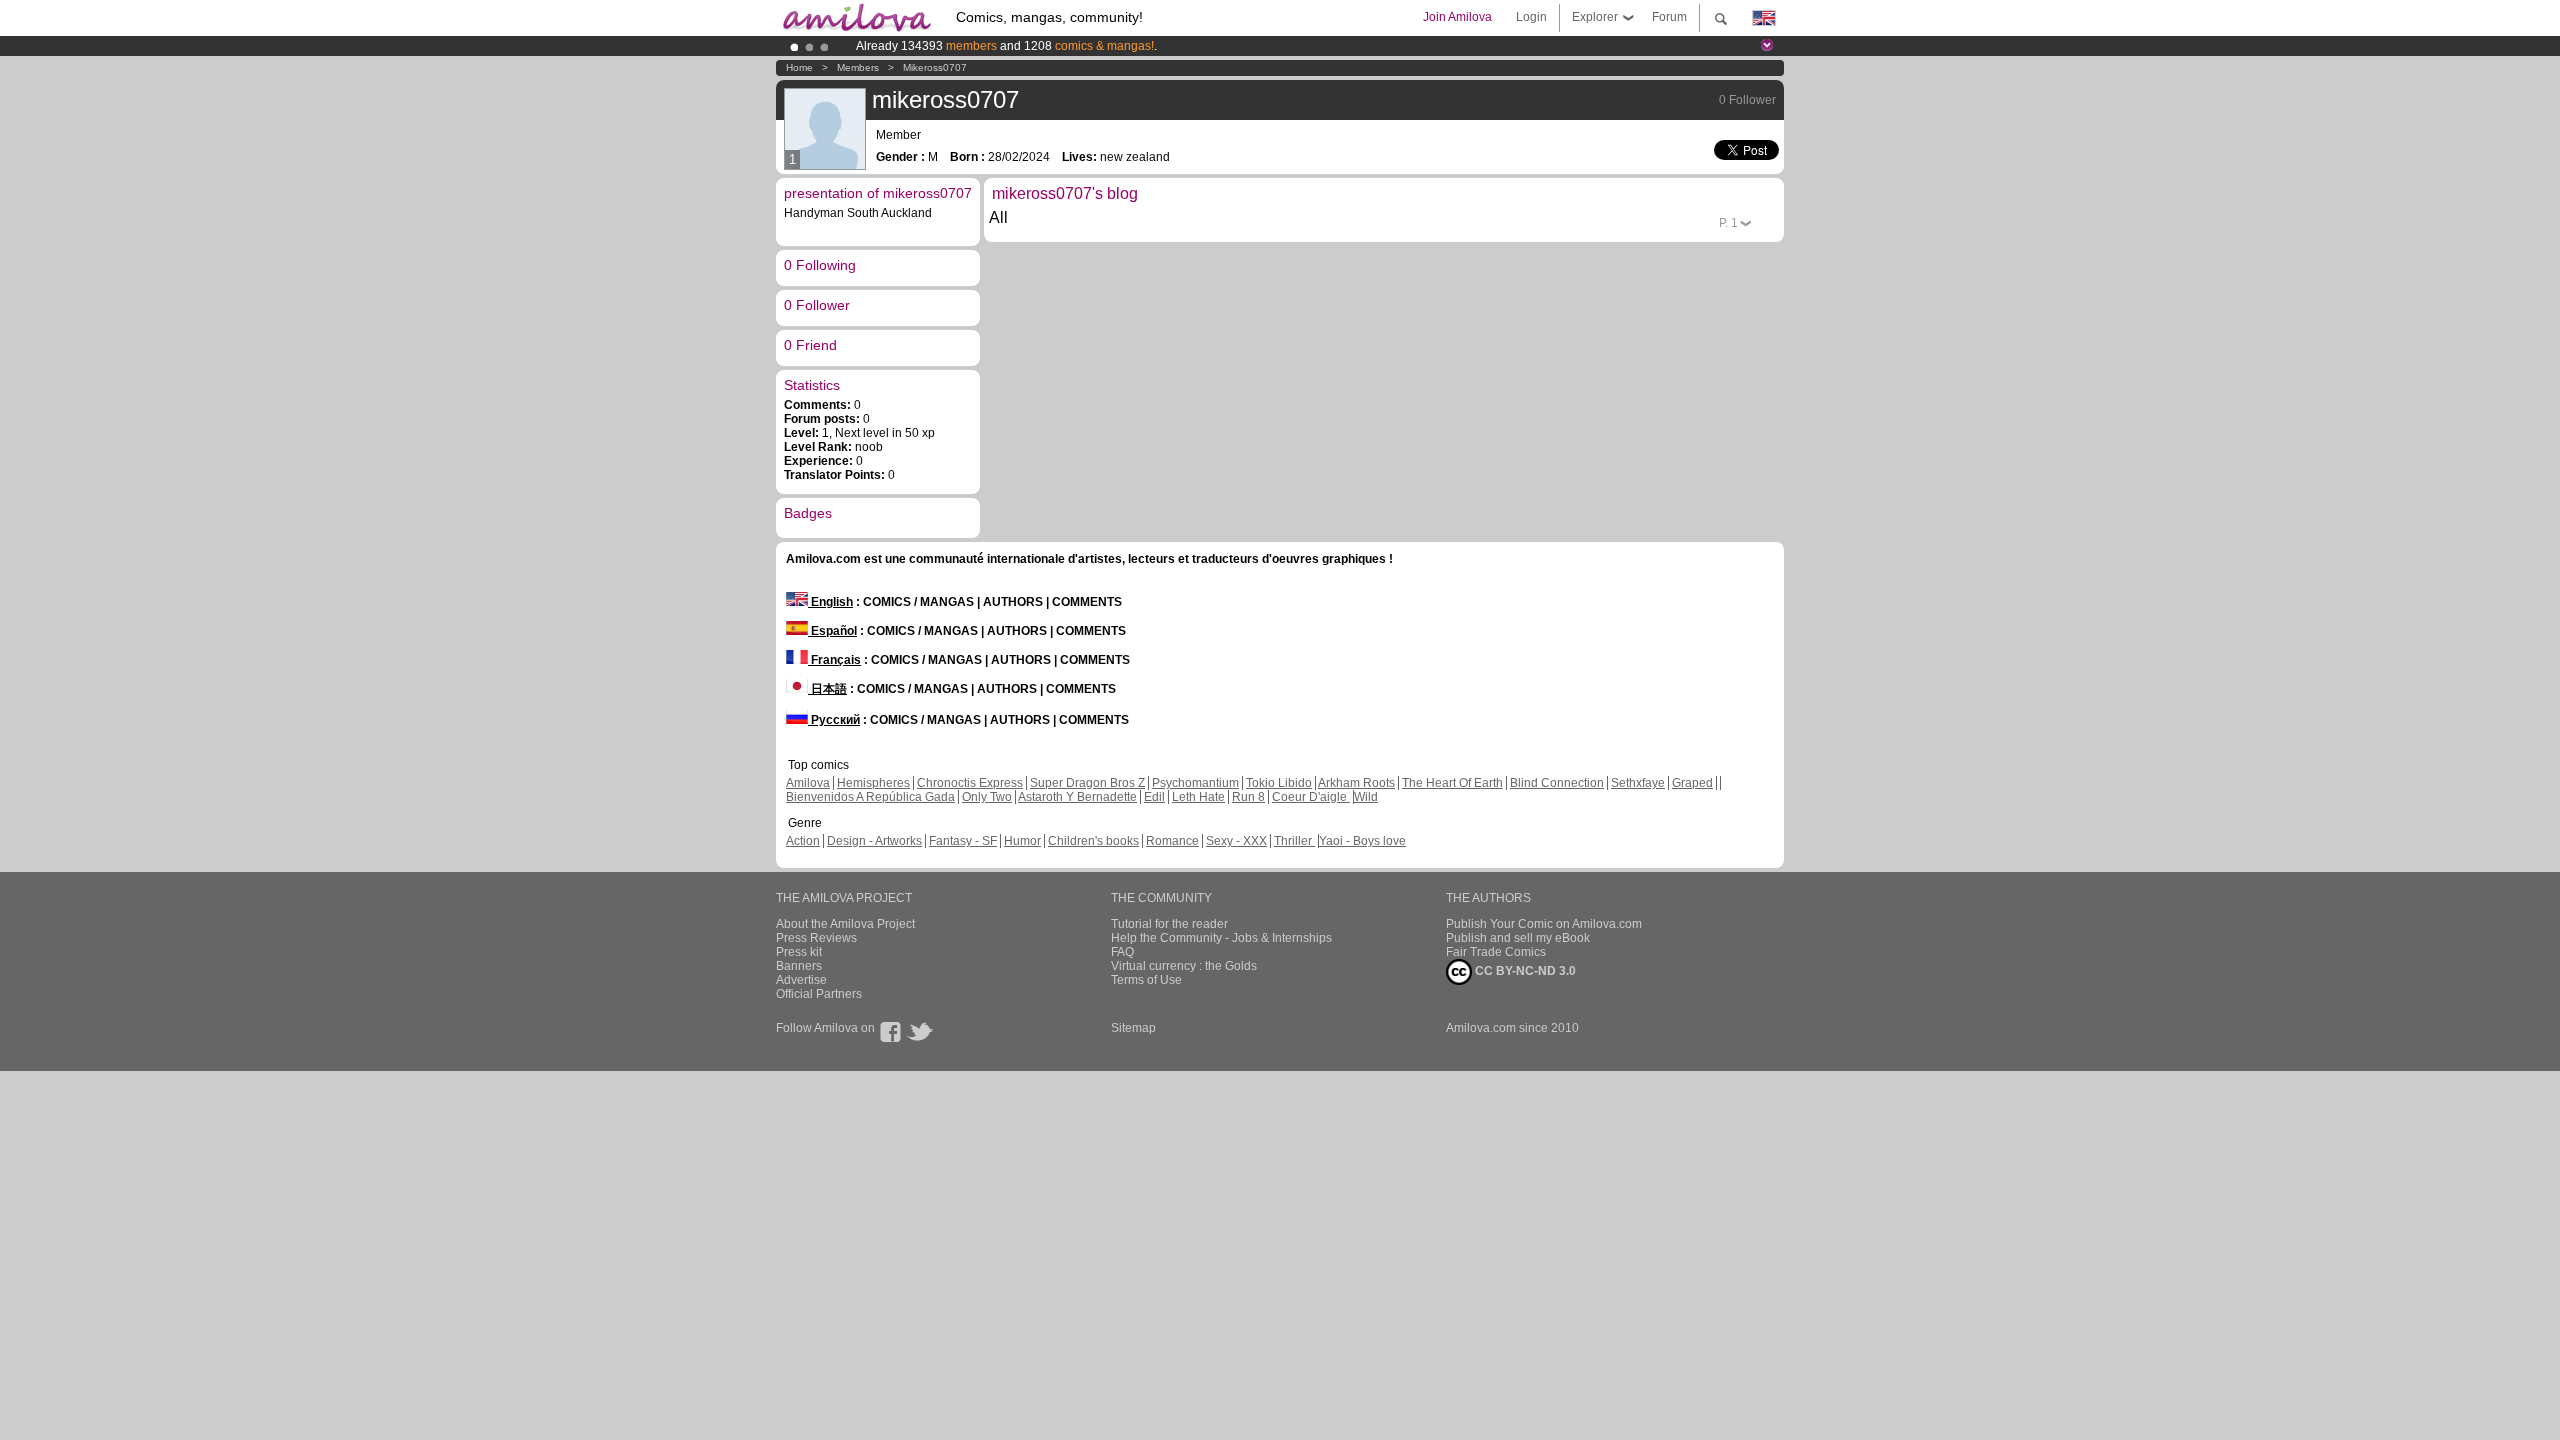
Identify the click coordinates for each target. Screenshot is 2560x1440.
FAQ (1122, 952)
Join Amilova (1457, 17)
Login (1531, 17)
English (830, 602)
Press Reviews (816, 938)
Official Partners (819, 994)
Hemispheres (873, 783)
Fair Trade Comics (1496, 952)
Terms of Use (1146, 980)
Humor (1022, 841)
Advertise (801, 980)
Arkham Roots (1356, 783)
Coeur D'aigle (1311, 797)
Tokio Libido (1279, 783)
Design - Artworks (874, 841)
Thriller (1294, 841)
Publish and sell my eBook (1518, 938)
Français (834, 660)
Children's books (1093, 841)
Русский (834, 720)
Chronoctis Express (970, 783)
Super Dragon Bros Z (1087, 783)
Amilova (808, 783)
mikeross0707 (935, 67)
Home (799, 67)
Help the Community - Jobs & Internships (1221, 938)
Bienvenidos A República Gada (870, 797)
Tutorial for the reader (1169, 924)
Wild (1366, 797)
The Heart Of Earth (1452, 783)
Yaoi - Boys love (1362, 841)
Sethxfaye (1638, 783)
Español (832, 631)
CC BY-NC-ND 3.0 (1524, 971)
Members (858, 67)
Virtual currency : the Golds (1184, 966)
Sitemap (1133, 1028)
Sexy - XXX (1236, 841)
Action (803, 841)
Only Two (987, 797)
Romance (1172, 841)
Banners (799, 966)
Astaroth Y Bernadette (1077, 797)
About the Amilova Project (845, 924)
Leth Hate (1198, 797)
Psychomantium (1195, 783)
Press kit (799, 952)
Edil (1154, 797)
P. (1728, 223)
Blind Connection (1557, 783)
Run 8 (1248, 797)
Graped (1692, 783)
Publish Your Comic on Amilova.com (1544, 924)
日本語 (827, 689)
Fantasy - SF (963, 841)
